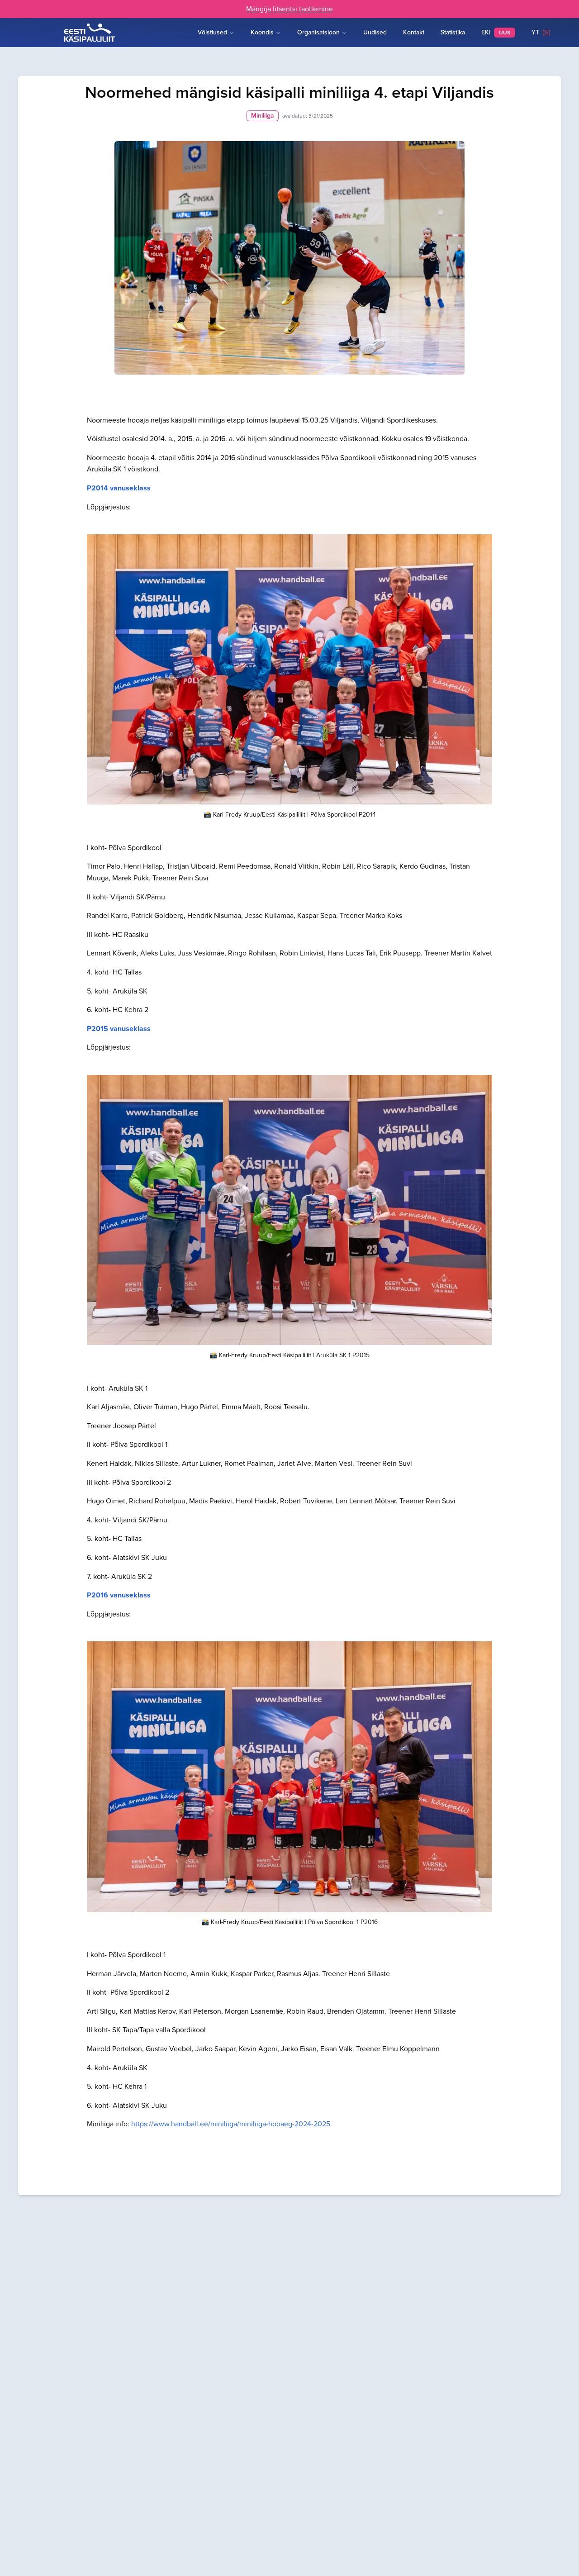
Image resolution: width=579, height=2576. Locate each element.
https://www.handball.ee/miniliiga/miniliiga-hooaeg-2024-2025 (231, 2124)
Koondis (262, 32)
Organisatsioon (318, 32)
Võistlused (212, 32)
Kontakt (414, 32)
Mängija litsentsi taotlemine (289, 9)
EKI (496, 32)
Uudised (375, 32)
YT (537, 32)
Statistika (453, 32)
